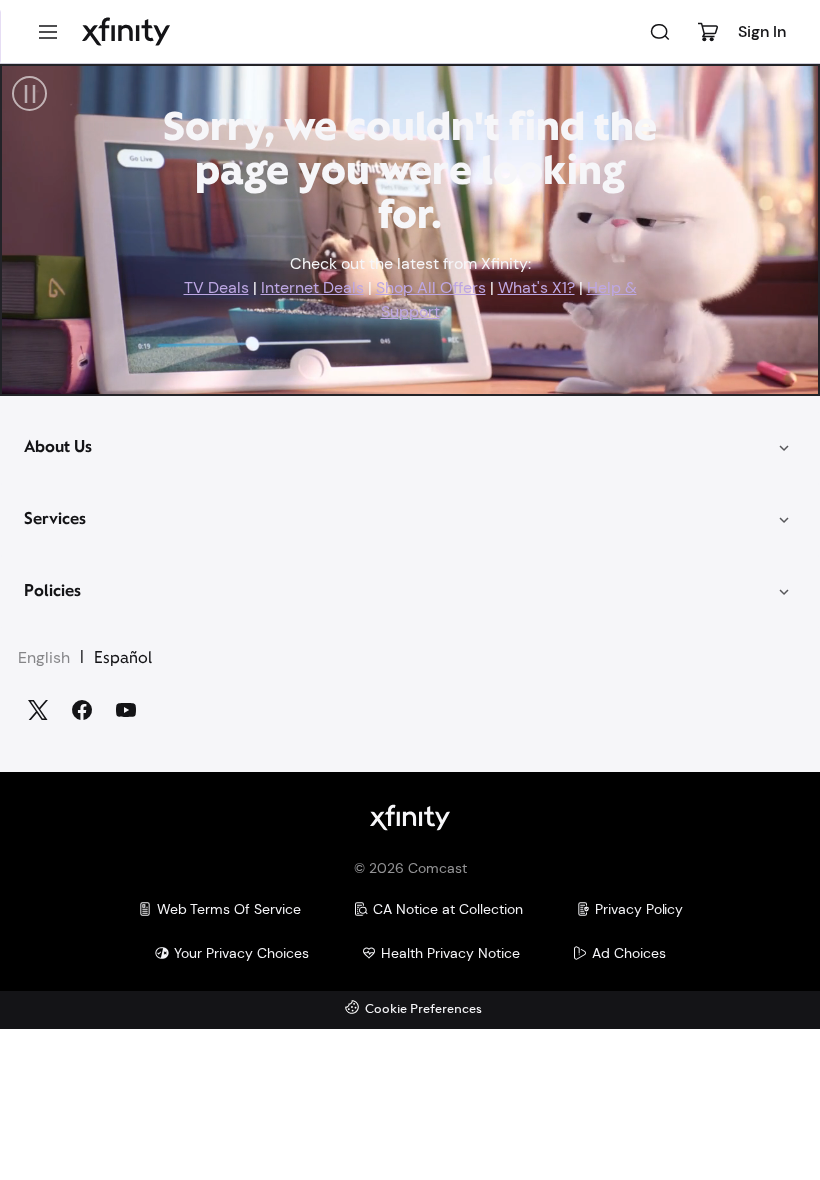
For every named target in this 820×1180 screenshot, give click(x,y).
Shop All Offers (431, 287)
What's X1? (536, 287)
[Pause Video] (29, 93)
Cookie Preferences (423, 1009)
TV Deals (216, 287)
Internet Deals (312, 287)
